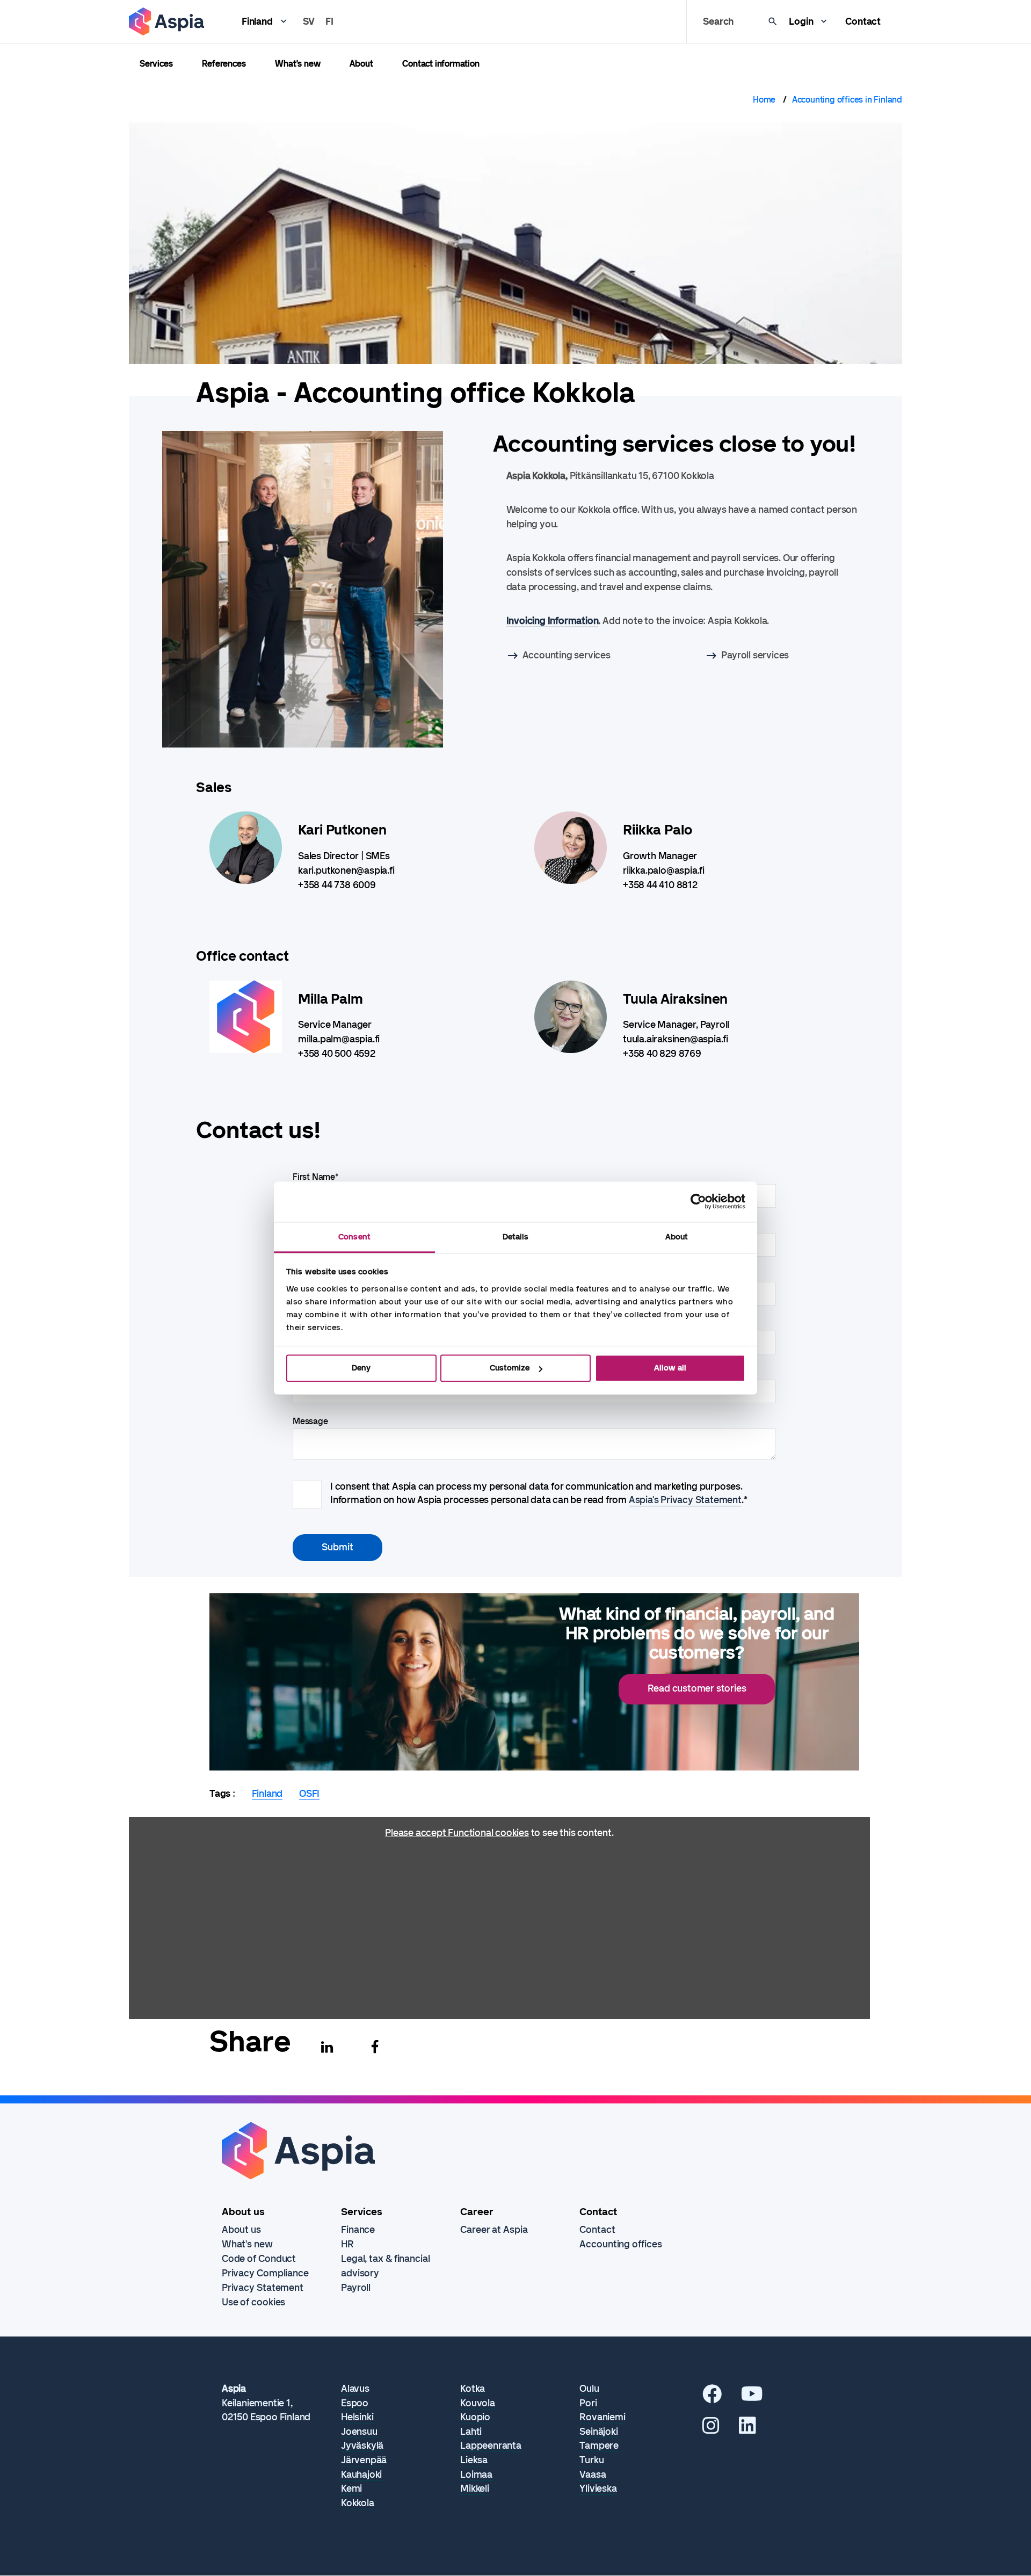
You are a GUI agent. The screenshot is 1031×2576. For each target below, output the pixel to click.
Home (764, 100)
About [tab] (677, 1237)
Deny (361, 1368)
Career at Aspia (494, 2230)
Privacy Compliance (265, 2273)
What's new (297, 64)
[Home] (166, 21)
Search (718, 21)
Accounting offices (620, 2244)
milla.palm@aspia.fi (339, 1039)
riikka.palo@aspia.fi (664, 870)
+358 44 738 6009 (337, 885)
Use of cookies (254, 2302)
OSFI (309, 1794)
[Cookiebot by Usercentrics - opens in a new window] (698, 1201)
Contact (863, 21)
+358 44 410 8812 (660, 885)
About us (241, 2230)
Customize (510, 1368)
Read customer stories (697, 1688)
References (224, 64)
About (361, 64)
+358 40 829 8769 (662, 1054)
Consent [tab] (354, 1237)
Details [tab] (516, 1237)
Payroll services (755, 655)
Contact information (441, 64)
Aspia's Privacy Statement (685, 1500)
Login (801, 21)
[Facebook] (375, 2047)
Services (156, 64)
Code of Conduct (259, 2259)
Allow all (670, 1368)
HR (347, 2244)
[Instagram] (711, 2429)
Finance (358, 2230)
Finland (257, 21)
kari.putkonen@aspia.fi (346, 870)
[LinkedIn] (747, 2429)
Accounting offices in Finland (847, 100)
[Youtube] (752, 2398)
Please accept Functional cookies (457, 1833)
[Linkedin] (327, 2047)
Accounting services (567, 655)
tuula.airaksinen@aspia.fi (676, 1039)
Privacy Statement (263, 2288)
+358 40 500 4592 (337, 1054)
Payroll (356, 2288)
